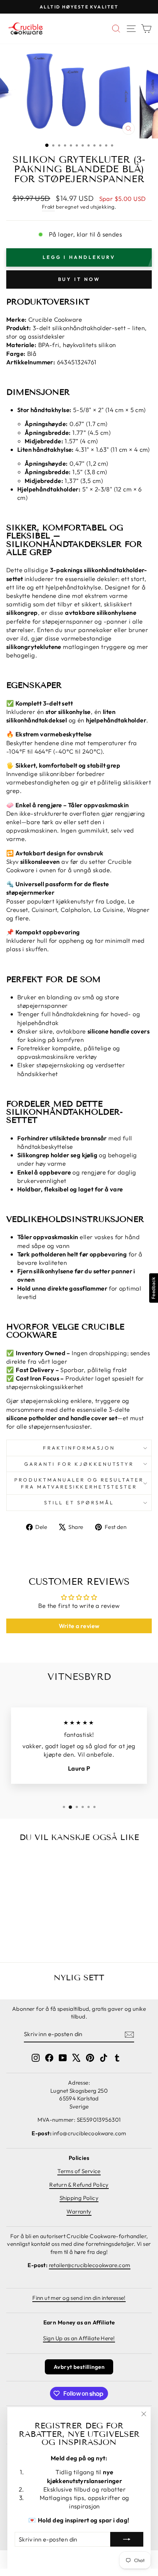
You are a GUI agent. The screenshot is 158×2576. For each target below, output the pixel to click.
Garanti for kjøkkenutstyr (79, 1464)
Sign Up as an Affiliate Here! (79, 2338)
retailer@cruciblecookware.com (90, 2265)
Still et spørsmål (79, 1502)
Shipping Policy (79, 2198)
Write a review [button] (79, 1626)
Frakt (48, 207)
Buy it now (79, 279)
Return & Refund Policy (79, 2185)
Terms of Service (79, 2171)
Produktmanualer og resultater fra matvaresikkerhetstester (79, 1483)
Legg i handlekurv (26, 1932)
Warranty (79, 2211)
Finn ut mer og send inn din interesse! (79, 2298)
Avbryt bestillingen (79, 2367)
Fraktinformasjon (79, 1448)
